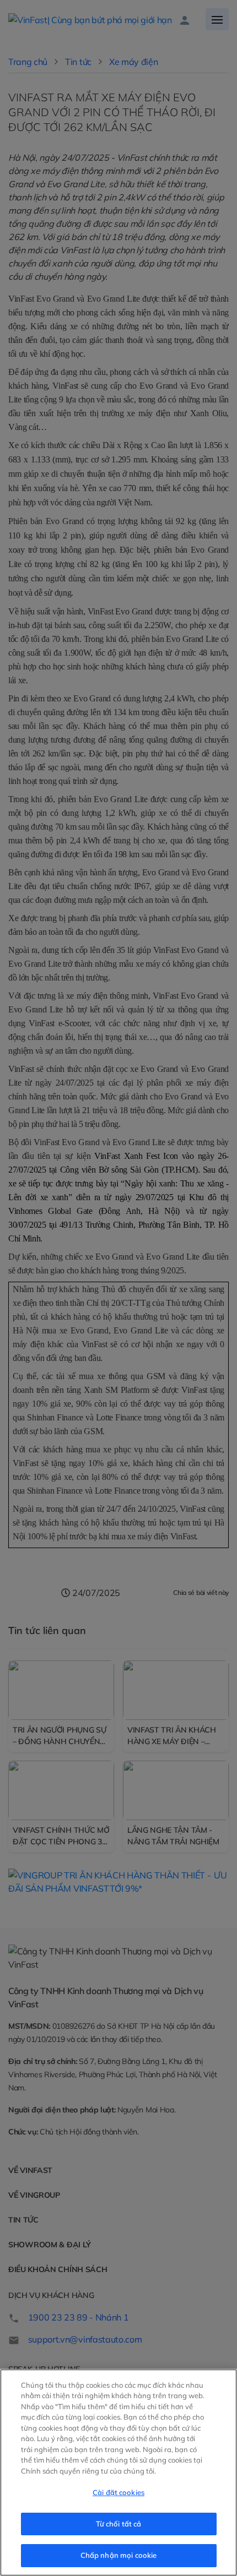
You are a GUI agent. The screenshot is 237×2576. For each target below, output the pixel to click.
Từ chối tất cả (119, 2524)
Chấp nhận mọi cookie (119, 2555)
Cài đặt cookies (118, 2492)
